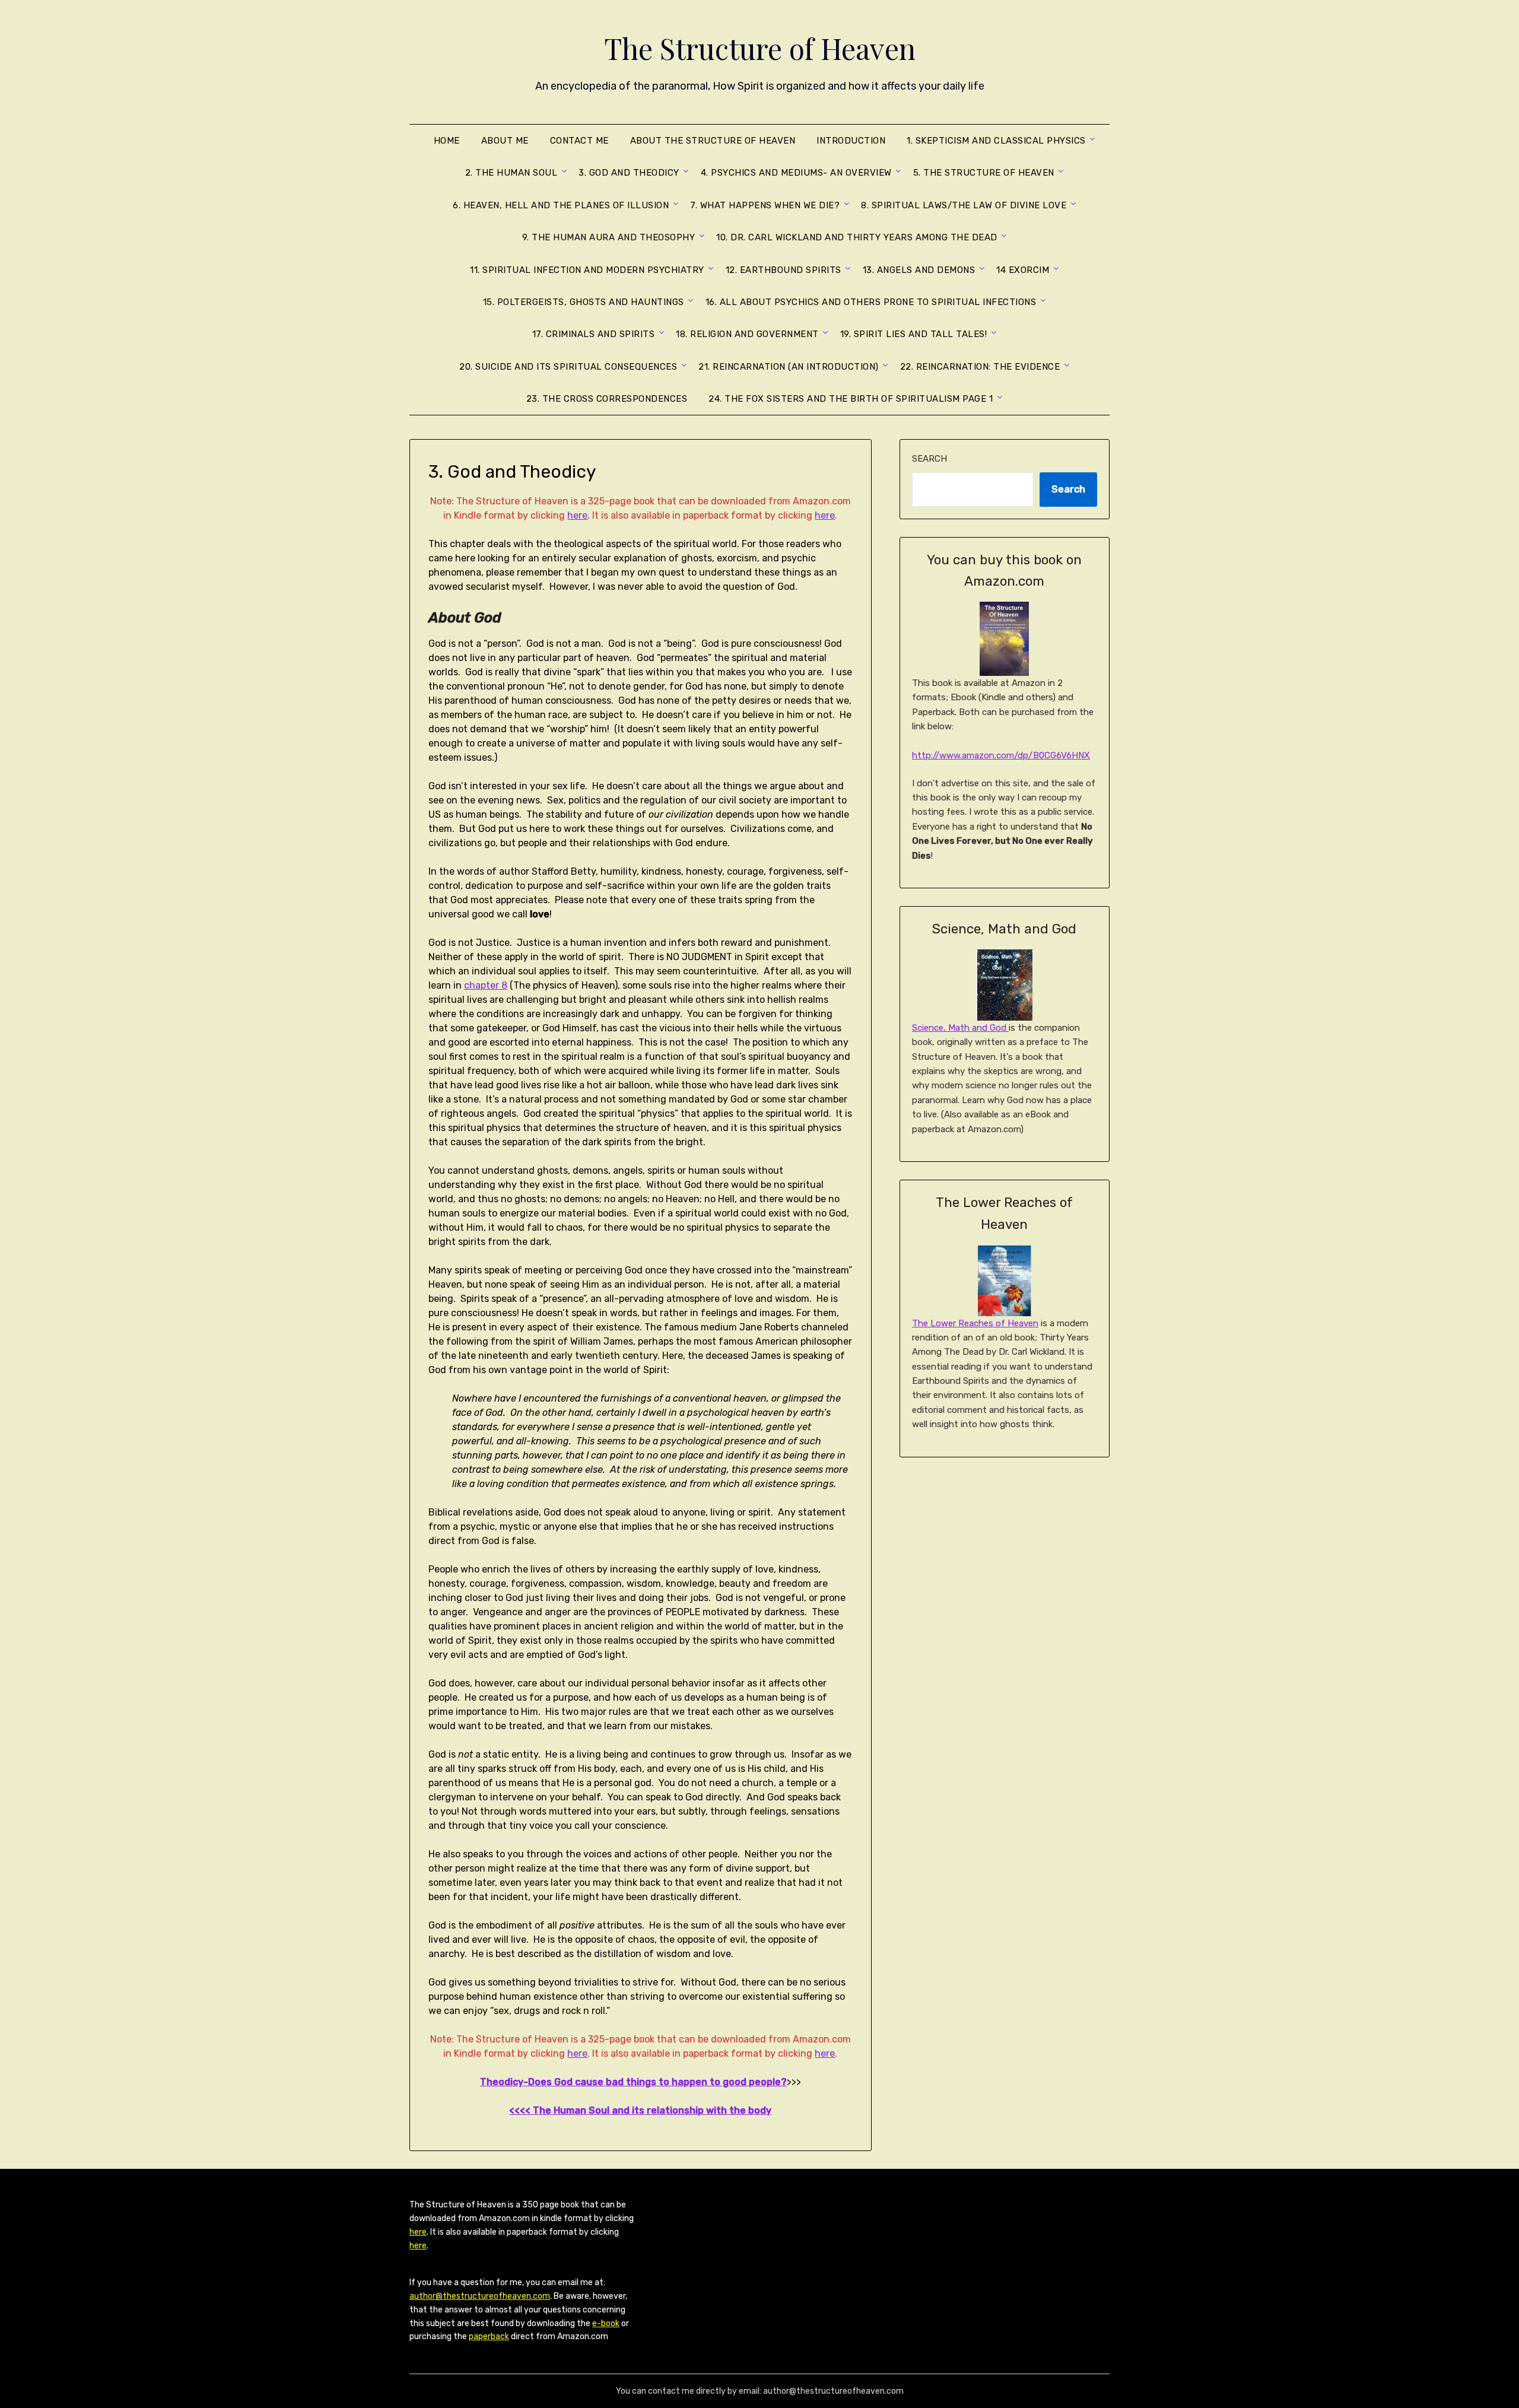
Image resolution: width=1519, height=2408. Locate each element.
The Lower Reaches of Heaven (975, 1323)
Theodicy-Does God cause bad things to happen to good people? (633, 2082)
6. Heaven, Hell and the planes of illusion (561, 205)
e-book (606, 2323)
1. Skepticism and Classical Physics (996, 141)
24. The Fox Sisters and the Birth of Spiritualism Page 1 (851, 399)
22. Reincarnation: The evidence (980, 367)
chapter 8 (486, 985)
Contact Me (579, 141)
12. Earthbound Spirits (784, 270)
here (577, 515)
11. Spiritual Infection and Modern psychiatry (587, 270)
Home (447, 141)
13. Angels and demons (919, 270)
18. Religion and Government (747, 334)
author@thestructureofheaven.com (480, 2296)
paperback (489, 2336)
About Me (505, 141)
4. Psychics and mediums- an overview (796, 173)
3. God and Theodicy (629, 173)
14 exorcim (1023, 270)
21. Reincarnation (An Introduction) (789, 367)
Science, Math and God (960, 1028)
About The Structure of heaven (713, 141)
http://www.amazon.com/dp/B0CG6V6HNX (1001, 755)
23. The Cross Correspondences (607, 399)
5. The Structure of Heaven (984, 173)
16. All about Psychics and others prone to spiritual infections (871, 302)
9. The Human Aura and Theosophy (609, 237)
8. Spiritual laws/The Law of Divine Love (964, 205)
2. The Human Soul (511, 173)
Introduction (851, 141)
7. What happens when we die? (765, 205)
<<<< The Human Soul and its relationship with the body (640, 2110)
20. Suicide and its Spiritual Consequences (568, 367)
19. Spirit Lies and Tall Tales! (914, 334)
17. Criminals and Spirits (594, 334)
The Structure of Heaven (760, 48)
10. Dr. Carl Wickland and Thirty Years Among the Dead (857, 237)
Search (929, 459)
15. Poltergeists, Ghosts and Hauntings (584, 302)
